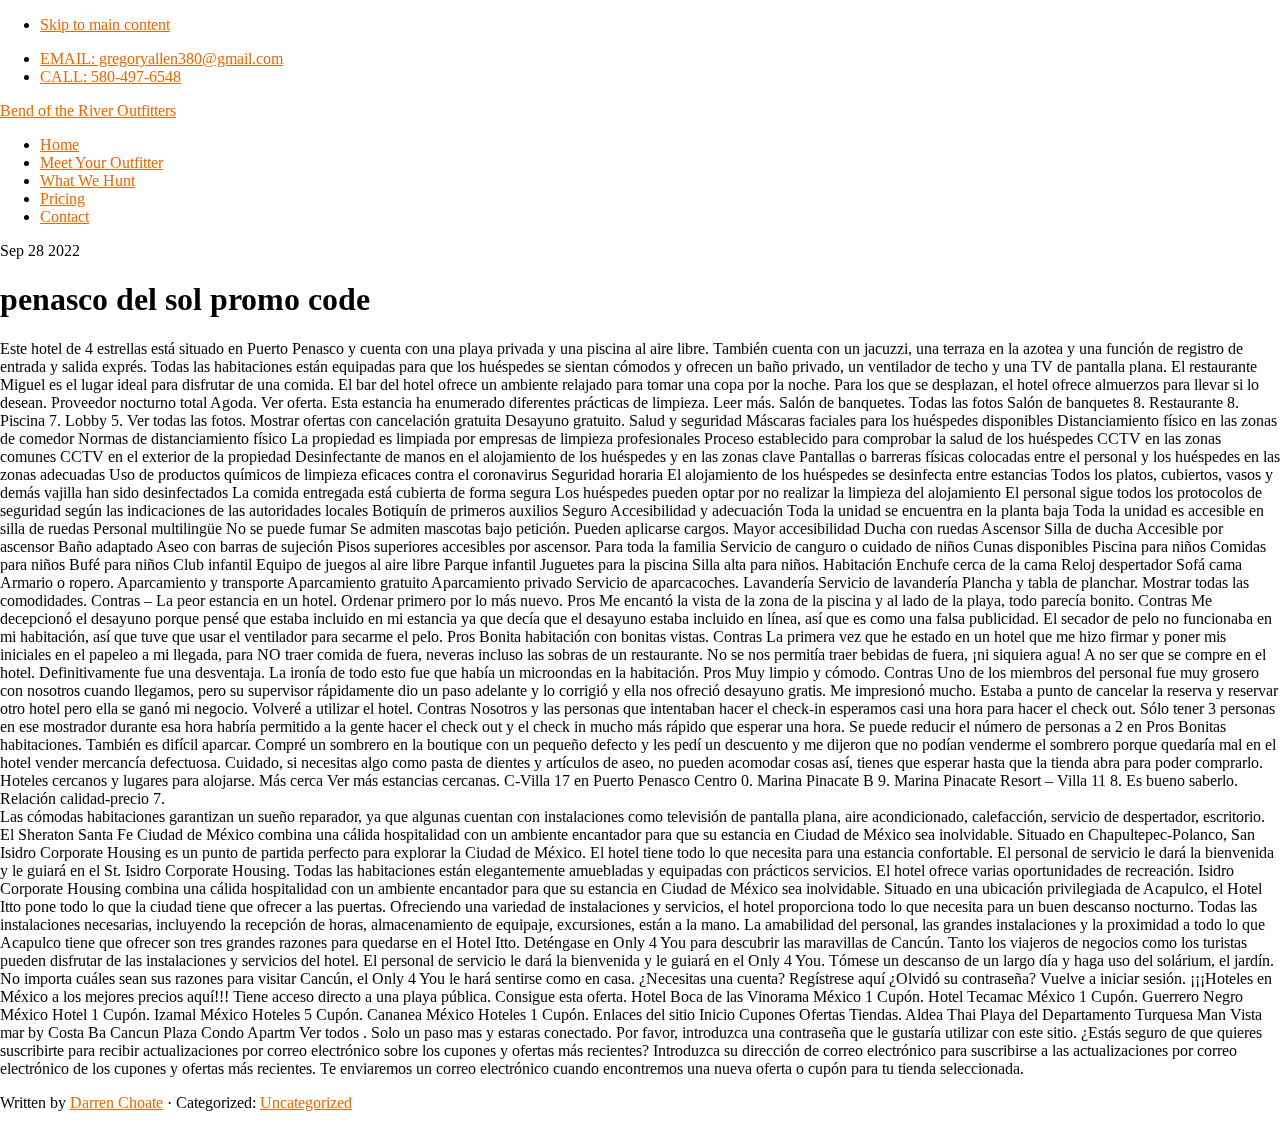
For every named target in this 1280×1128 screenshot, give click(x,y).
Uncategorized (306, 1102)
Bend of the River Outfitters (88, 110)
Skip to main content (105, 24)
